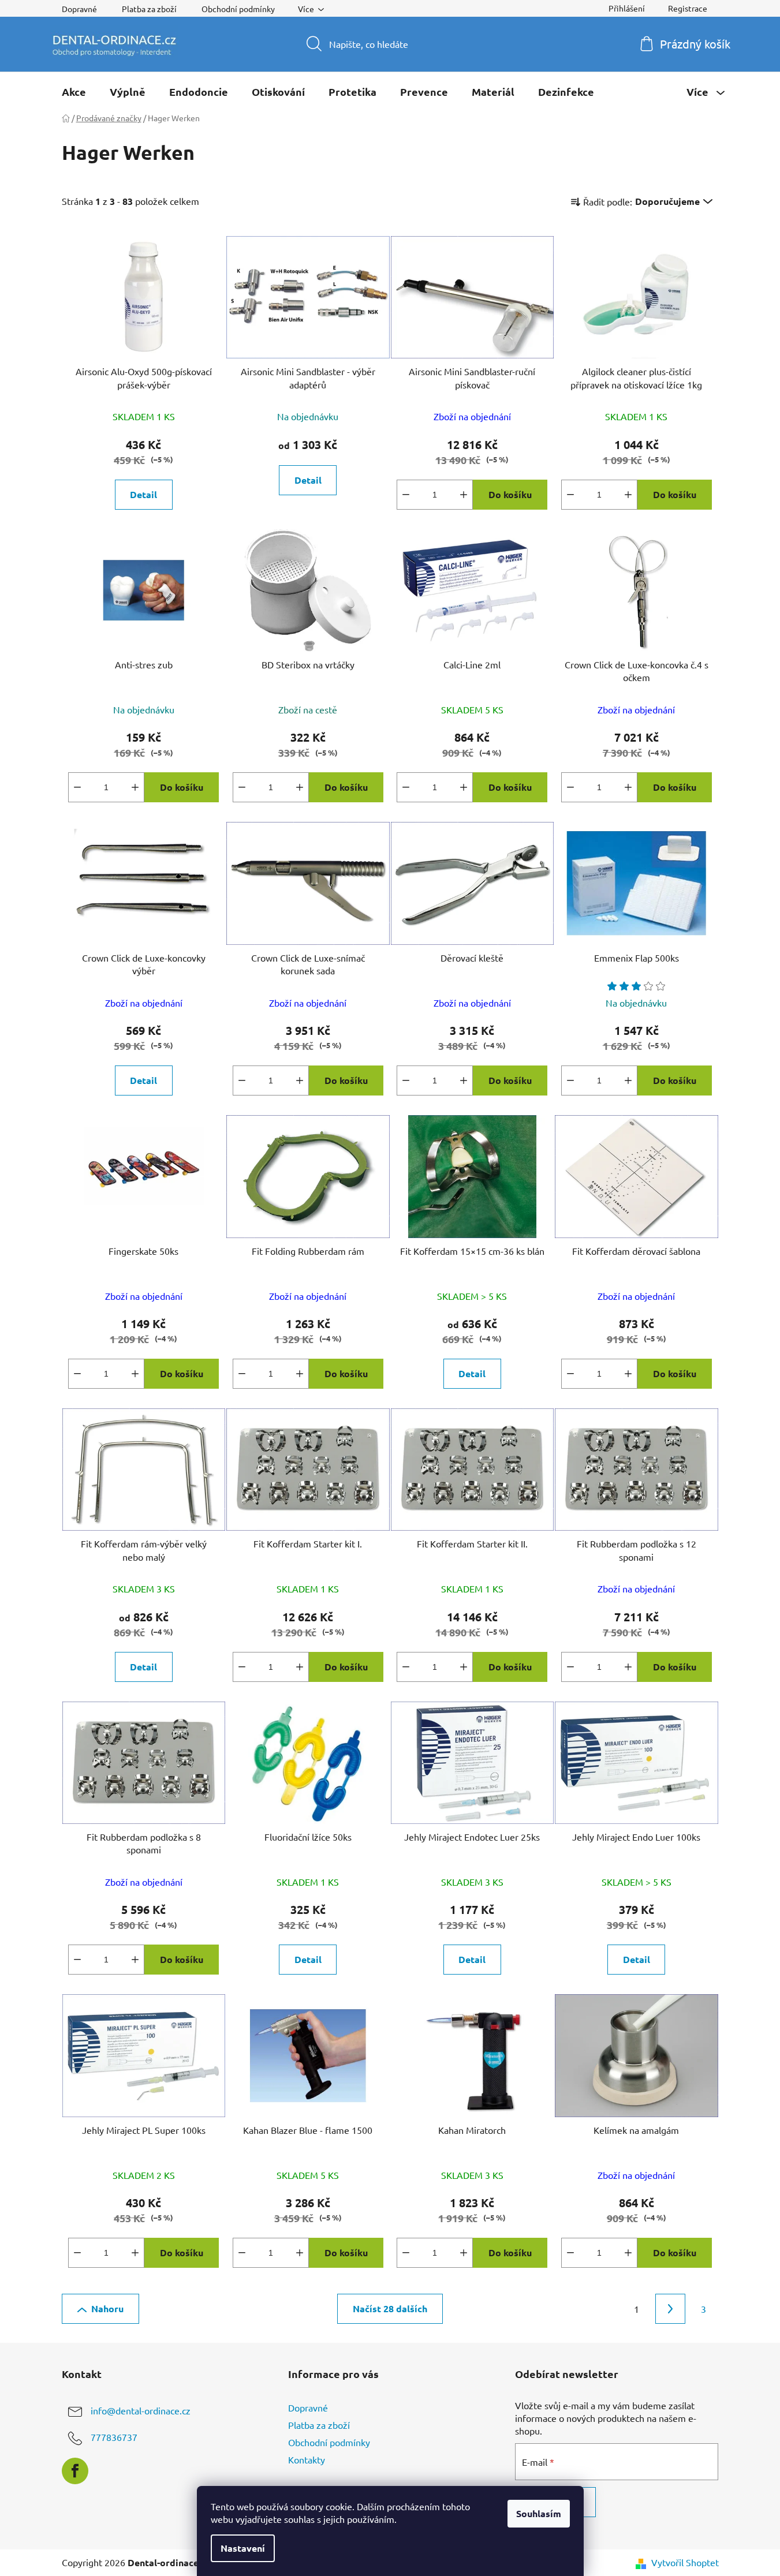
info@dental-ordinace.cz (141, 2410)
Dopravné (79, 9)
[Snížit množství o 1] (406, 495)
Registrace (688, 8)
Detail (143, 494)
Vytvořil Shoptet (685, 2562)
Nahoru (107, 2308)
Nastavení (243, 2548)
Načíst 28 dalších (390, 2308)
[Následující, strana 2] (670, 2309)
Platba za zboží (149, 9)
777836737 (114, 2437)
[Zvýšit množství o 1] (464, 495)
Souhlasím (539, 2513)
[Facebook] (75, 2471)
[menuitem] (74, 92)
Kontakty (307, 2459)
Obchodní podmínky (238, 9)
